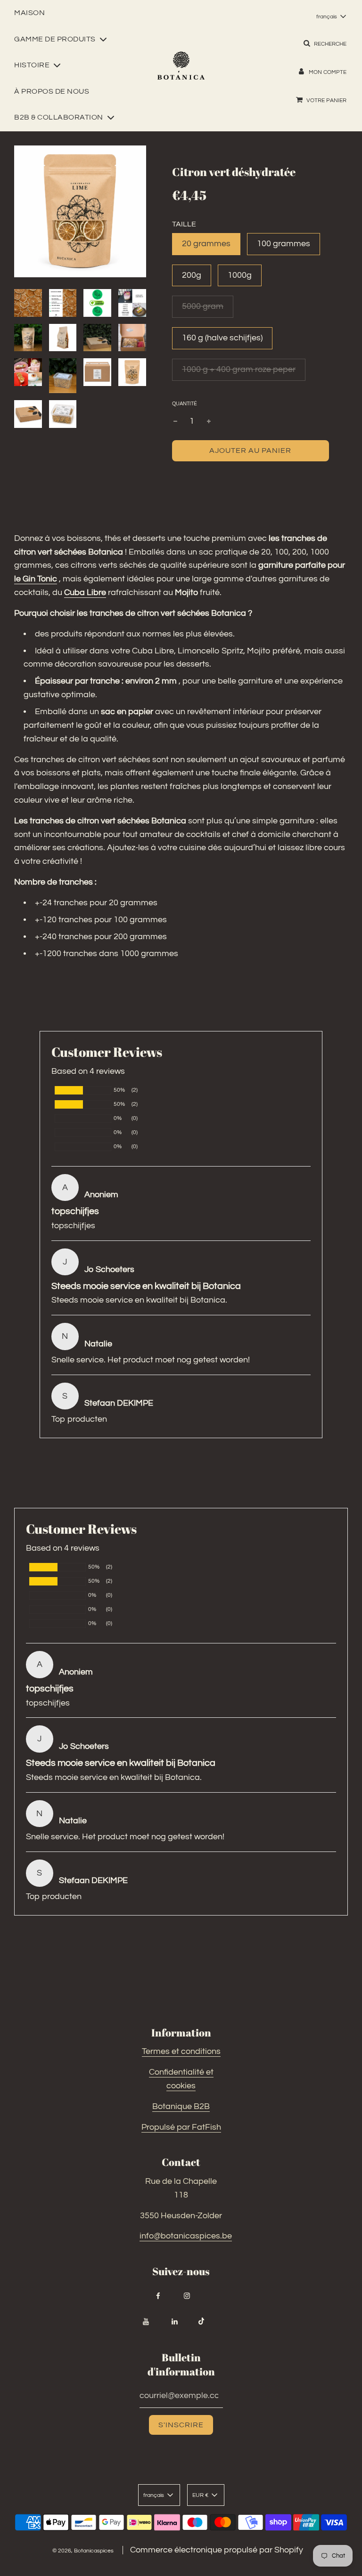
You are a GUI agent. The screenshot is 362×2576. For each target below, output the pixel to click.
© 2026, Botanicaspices (83, 2551)
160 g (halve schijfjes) (222, 338)
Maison (29, 13)
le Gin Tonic (36, 579)
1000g (240, 275)
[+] (209, 422)
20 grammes (206, 244)
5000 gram (203, 306)
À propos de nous (52, 91)
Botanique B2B (181, 2106)
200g (192, 275)
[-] (175, 422)
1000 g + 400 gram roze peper (239, 369)
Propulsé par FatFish (181, 2127)
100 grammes (284, 244)
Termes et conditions (181, 2051)
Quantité (185, 404)
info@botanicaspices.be (186, 2236)
